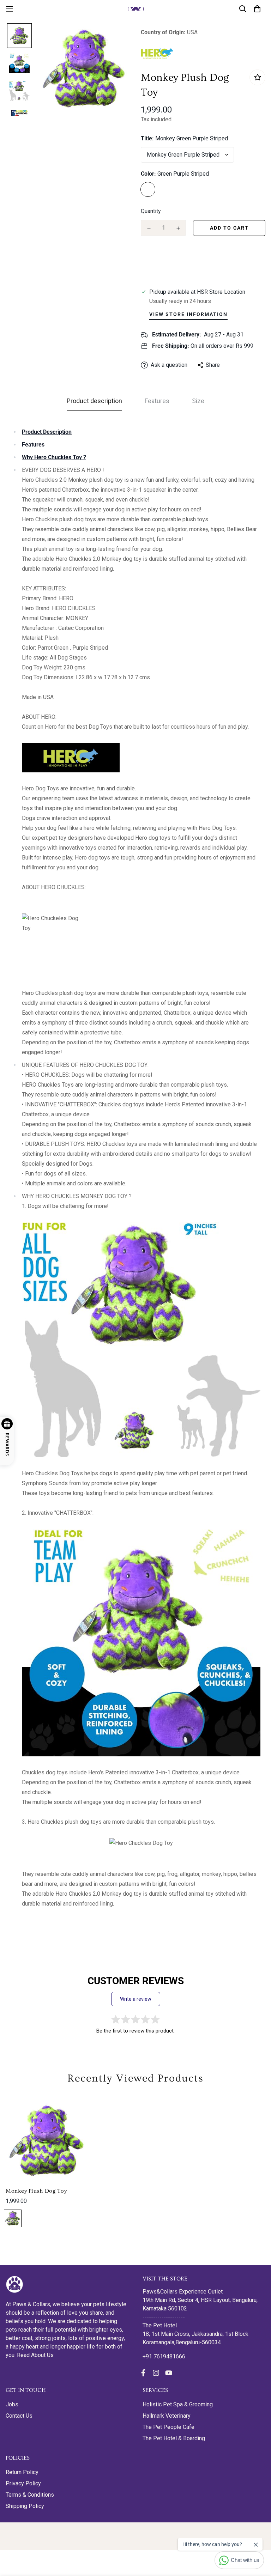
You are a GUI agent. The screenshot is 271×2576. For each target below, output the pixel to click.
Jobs (12, 2404)
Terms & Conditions (30, 2495)
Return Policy (22, 2472)
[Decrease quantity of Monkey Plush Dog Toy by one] (149, 228)
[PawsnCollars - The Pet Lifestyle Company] (136, 9)
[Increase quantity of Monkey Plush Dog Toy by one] (178, 228)
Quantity (151, 211)
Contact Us (19, 2416)
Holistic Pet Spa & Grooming (178, 2404)
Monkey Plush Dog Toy (36, 2191)
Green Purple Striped (148, 189)
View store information (188, 314)
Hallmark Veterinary (167, 2416)
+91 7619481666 (164, 2356)
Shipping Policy (25, 2506)
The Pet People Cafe (168, 2427)
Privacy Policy (23, 2483)
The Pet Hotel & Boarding (174, 2438)
